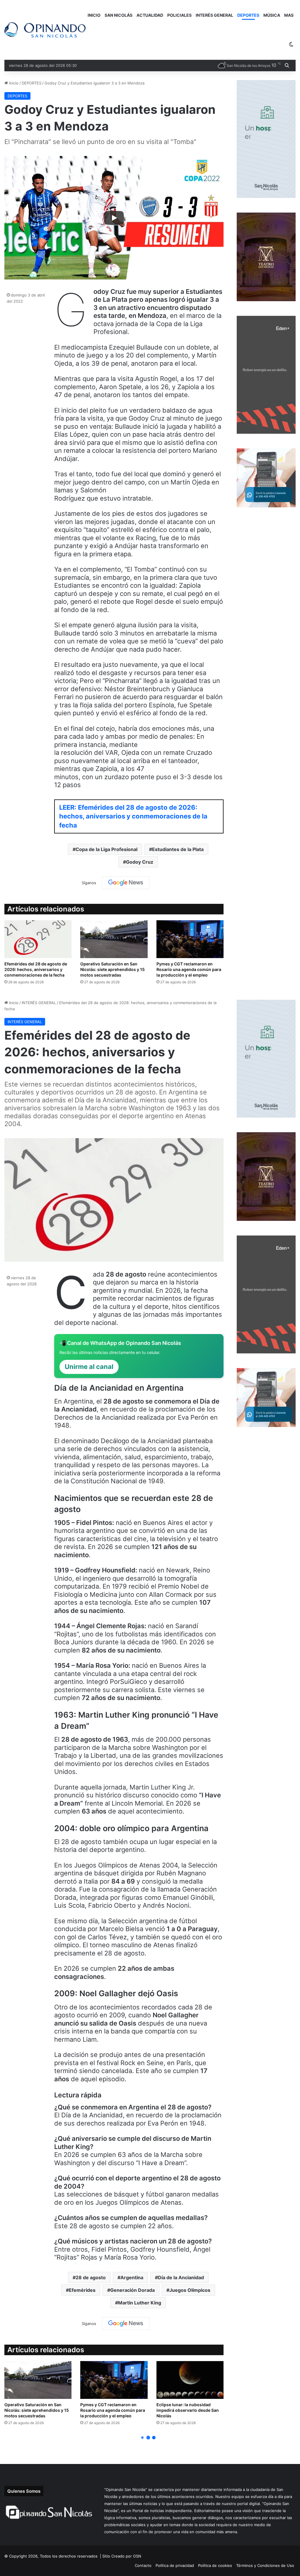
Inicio (13, 83)
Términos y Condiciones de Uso (265, 2565)
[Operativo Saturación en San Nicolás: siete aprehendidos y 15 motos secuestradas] (114, 939)
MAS (289, 15)
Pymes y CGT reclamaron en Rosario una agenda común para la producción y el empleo (189, 969)
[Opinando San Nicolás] (45, 30)
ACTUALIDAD (150, 15)
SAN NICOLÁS (119, 15)
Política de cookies (215, 2565)
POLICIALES (179, 15)
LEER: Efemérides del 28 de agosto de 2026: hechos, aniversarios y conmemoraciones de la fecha (133, 816)
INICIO (94, 15)
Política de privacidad (175, 2565)
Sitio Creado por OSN (122, 2556)
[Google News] (126, 883)
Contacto (143, 2565)
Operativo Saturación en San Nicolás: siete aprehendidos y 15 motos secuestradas (112, 969)
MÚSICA (272, 15)
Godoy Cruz (140, 862)
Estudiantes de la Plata (178, 849)
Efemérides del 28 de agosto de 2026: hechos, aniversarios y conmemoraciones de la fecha (36, 969)
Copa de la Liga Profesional (106, 849)
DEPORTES (248, 15)
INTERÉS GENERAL (214, 15)
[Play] (114, 218)
